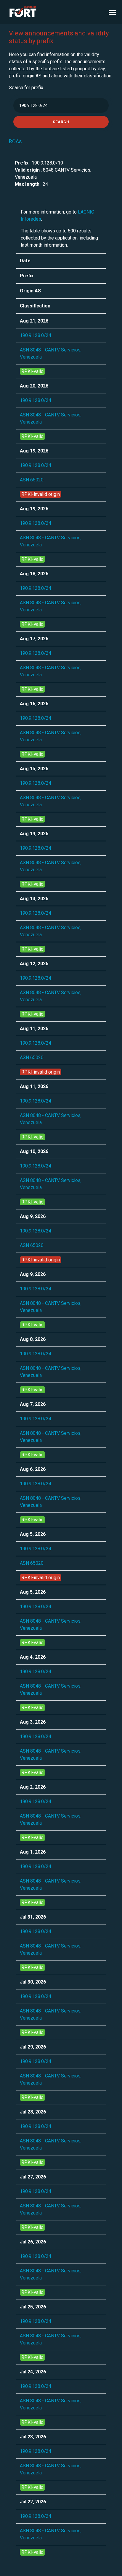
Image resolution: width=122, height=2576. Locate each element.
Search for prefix (26, 88)
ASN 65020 (32, 480)
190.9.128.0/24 (36, 335)
